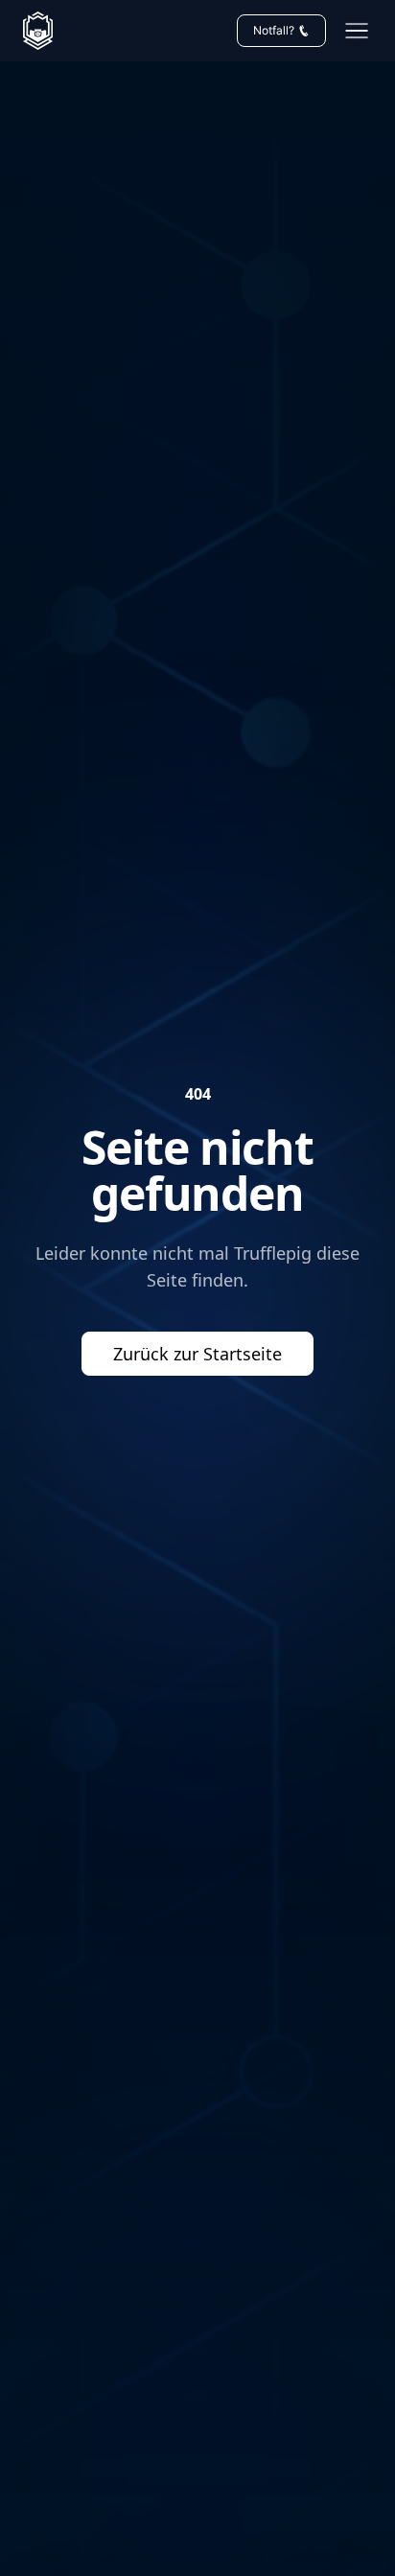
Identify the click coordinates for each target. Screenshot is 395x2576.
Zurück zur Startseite (197, 1354)
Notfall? (274, 30)
